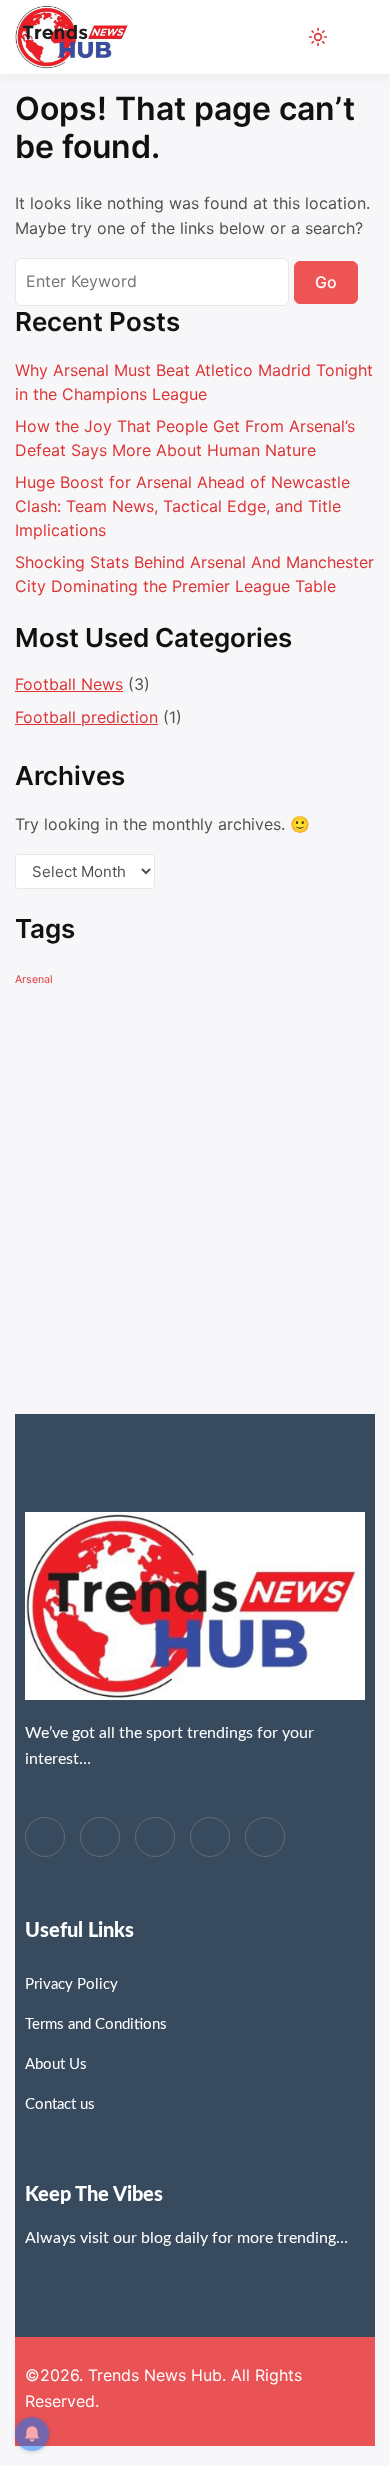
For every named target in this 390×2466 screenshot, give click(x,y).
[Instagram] (265, 1837)
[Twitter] (100, 1837)
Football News (69, 684)
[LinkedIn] (155, 1837)
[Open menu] (355, 37)
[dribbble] (210, 1837)
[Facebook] (45, 1837)
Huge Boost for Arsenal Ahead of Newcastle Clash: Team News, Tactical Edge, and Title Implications (182, 506)
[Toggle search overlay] (284, 37)
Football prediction (86, 717)
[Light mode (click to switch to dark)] (318, 37)
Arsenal (34, 979)
